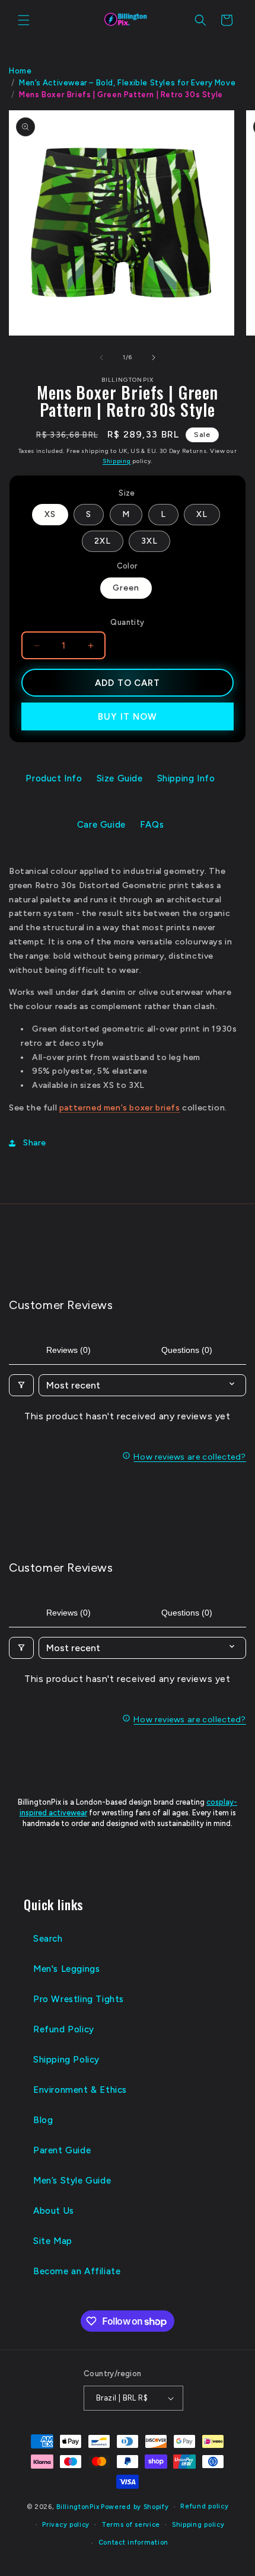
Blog (43, 2120)
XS (50, 514)
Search (48, 1939)
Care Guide (101, 825)
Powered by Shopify (135, 2507)
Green (126, 588)
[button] (24, 20)
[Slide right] (154, 357)
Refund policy (204, 2506)
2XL (103, 541)
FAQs (152, 825)
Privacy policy (66, 2525)
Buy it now (128, 717)
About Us (54, 2211)
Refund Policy (64, 2029)
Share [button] (35, 1143)
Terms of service (131, 2525)
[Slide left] (101, 357)
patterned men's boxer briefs (120, 1108)
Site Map (53, 2241)
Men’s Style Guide (72, 2181)
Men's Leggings (66, 1969)
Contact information (133, 2543)
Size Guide (120, 778)
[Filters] (21, 1385)
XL (202, 514)
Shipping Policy (66, 2060)
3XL (149, 541)
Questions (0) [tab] (187, 1350)
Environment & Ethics (80, 2090)
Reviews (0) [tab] (68, 1350)
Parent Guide (62, 2150)
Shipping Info (186, 778)
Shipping (117, 461)
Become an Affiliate (77, 2271)
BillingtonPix (78, 2507)
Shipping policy (198, 2525)
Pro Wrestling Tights (79, 1999)
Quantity (127, 622)
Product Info (54, 778)
